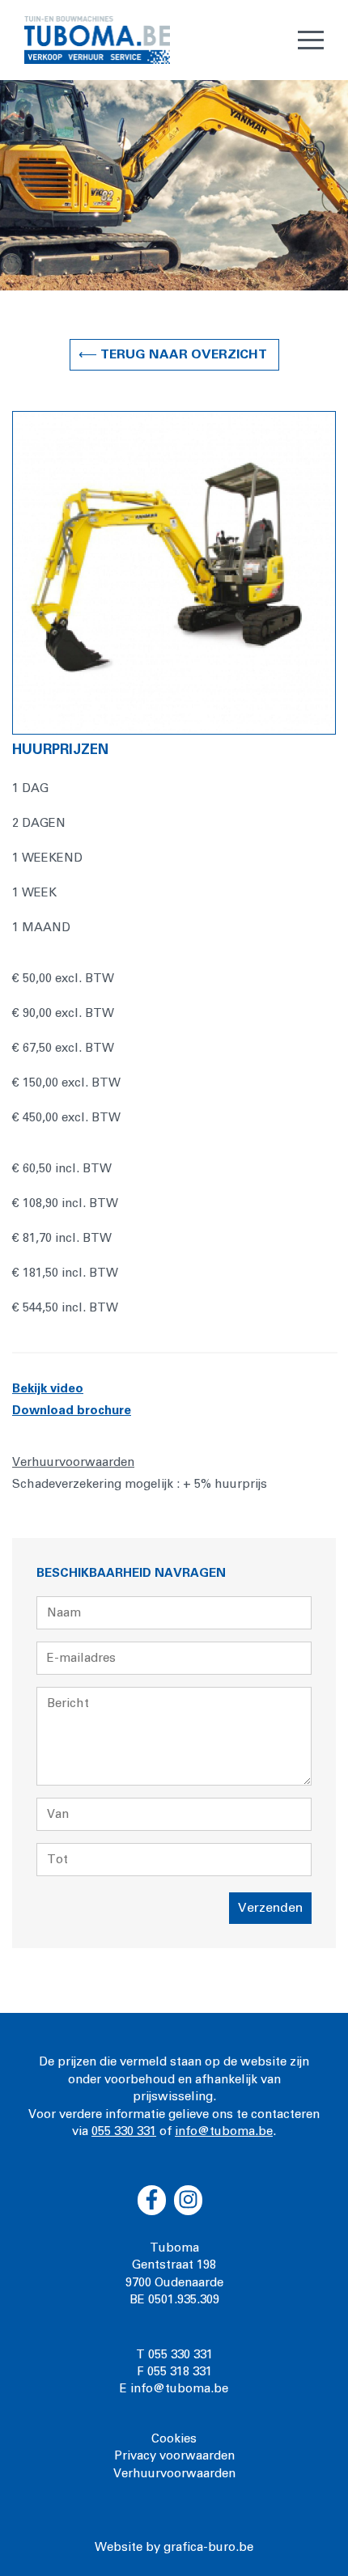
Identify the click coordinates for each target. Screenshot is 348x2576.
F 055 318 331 (174, 2372)
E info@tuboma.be (174, 2389)
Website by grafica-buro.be (174, 2547)
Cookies (174, 2439)
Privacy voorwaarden (174, 2456)
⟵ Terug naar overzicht (174, 354)
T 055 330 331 (174, 2355)
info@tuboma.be (224, 2131)
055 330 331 (124, 2131)
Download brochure (72, 1411)
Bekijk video (48, 1389)
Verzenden (270, 1908)
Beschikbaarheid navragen (131, 1573)
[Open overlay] (311, 40)
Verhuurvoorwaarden (174, 2474)
